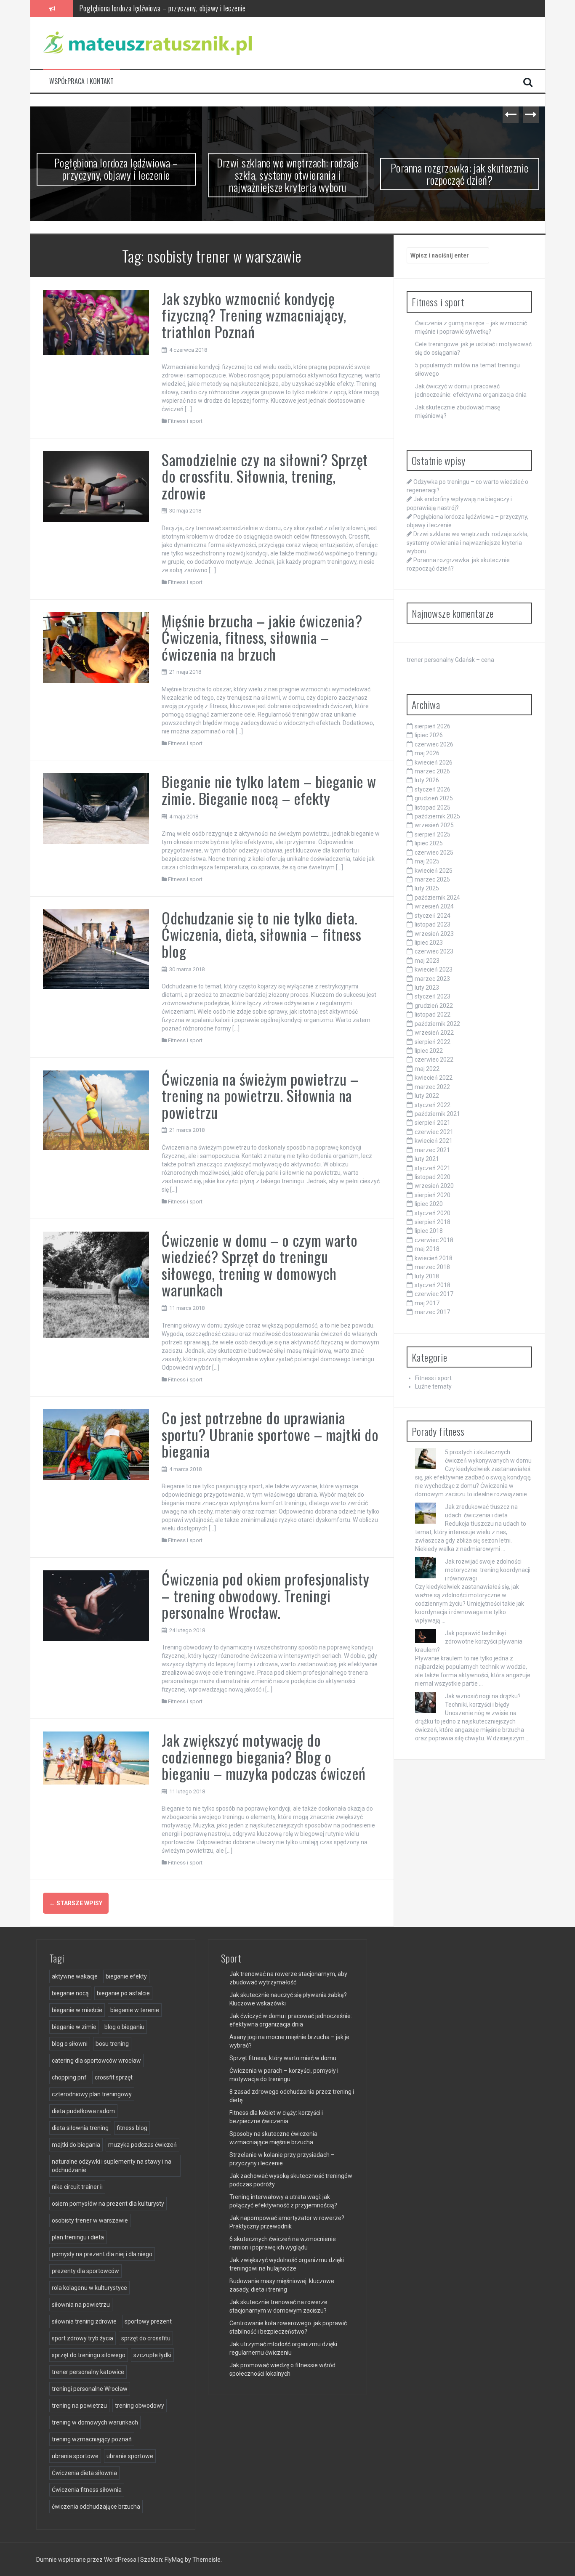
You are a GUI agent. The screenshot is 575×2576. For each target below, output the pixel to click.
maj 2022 (427, 1069)
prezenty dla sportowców (85, 2271)
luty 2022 (427, 1096)
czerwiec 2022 (434, 1060)
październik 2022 (437, 1024)
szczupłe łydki (152, 2355)
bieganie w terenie (135, 2010)
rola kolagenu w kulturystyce (89, 2288)
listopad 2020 (433, 1177)
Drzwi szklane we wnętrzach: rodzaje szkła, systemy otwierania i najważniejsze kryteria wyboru (210, 8)
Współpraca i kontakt (81, 81)
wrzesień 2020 (434, 1186)
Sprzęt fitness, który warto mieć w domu (283, 2058)
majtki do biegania (76, 2145)
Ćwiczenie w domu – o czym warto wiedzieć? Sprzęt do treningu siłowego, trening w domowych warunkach (260, 1265)
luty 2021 (427, 1159)
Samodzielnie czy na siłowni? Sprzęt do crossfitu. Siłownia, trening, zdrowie (265, 476)
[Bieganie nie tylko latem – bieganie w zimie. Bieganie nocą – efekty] (96, 808)
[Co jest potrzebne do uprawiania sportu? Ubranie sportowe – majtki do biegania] (96, 1444)
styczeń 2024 (433, 916)
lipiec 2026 (429, 735)
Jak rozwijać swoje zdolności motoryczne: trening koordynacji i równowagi (488, 1570)
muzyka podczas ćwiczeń (142, 2145)
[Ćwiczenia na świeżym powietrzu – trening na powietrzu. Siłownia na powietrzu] (96, 1110)
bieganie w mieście (77, 2010)
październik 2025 (437, 816)
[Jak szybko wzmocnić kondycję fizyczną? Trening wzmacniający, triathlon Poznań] (96, 321)
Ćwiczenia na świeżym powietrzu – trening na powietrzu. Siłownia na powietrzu (260, 1095)
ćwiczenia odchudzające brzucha (96, 2507)
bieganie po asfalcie (123, 1993)
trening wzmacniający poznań (92, 2439)
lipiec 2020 (429, 1204)
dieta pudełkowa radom (83, 2111)
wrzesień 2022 (434, 1033)
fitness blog (132, 2128)
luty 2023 (427, 988)
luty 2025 (427, 888)
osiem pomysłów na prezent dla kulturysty (108, 2204)
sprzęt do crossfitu (146, 2338)
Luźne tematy (433, 1386)
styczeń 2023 (433, 996)
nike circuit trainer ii (77, 2187)
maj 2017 (427, 1303)
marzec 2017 (432, 1312)
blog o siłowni (70, 2044)
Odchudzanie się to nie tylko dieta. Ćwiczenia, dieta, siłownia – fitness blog (261, 934)
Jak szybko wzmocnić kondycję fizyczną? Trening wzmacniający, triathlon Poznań (254, 315)
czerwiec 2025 (434, 852)
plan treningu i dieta (78, 2237)
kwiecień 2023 (434, 969)
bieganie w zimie (74, 2027)
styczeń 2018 (433, 1285)
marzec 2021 (432, 1150)
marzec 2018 (432, 1267)
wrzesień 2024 (434, 906)
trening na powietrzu (79, 2406)
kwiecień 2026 (434, 762)
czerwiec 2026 (434, 744)
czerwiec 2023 (434, 951)
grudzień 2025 (434, 798)
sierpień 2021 (433, 1123)
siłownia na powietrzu (81, 2305)
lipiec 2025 (429, 843)
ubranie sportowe (130, 2456)
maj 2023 (427, 961)
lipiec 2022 (429, 1051)
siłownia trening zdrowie (84, 2321)
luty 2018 (427, 1276)
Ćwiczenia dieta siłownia (84, 2473)
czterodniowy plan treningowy (92, 2094)
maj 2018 (427, 1249)
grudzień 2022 (434, 1006)
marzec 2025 (432, 879)
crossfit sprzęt (114, 2077)
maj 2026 (427, 753)
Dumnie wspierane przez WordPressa (87, 2560)
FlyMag (174, 2560)
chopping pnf (69, 2077)
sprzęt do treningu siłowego (89, 2355)
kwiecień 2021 (434, 1141)
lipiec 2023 (429, 943)
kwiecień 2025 (434, 871)
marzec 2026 (432, 771)
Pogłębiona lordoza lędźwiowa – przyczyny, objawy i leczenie (116, 169)
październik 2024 (437, 898)
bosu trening (112, 2044)
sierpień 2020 (433, 1195)
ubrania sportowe (75, 2456)
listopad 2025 (433, 807)
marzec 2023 (432, 979)
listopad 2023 (433, 924)
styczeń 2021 (433, 1168)
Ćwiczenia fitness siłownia (87, 2490)
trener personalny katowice (88, 2372)
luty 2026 (427, 780)
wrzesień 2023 (434, 934)
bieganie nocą (70, 1993)
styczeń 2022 (433, 1105)
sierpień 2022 (433, 1042)
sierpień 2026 (433, 726)
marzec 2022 (432, 1087)
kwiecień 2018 (434, 1258)
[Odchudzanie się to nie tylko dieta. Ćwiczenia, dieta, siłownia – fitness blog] (96, 948)
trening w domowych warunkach (95, 2422)
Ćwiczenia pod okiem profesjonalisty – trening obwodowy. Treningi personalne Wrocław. (266, 1595)
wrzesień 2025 (434, 825)
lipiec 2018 (429, 1231)
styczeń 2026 (433, 789)
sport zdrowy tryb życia (83, 2338)
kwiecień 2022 (434, 1078)
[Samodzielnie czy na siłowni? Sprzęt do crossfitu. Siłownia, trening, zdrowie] (96, 486)
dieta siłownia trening (80, 2128)
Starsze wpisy (76, 1903)
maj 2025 (427, 861)
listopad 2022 (433, 1014)
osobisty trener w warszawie (90, 2220)
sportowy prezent (148, 2321)
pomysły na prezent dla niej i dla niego (102, 2254)
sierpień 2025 (433, 834)
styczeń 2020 (433, 1213)
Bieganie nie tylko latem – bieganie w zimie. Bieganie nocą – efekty (269, 790)
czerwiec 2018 (434, 1240)
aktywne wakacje (75, 1976)
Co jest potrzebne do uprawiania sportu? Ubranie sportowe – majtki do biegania (270, 1434)
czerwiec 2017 (434, 1294)
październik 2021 (437, 1114)
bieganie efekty (126, 1976)
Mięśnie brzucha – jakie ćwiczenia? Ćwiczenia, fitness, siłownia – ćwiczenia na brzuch (262, 637)
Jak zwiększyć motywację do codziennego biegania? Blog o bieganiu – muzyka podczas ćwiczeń (264, 1756)
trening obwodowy (140, 2406)
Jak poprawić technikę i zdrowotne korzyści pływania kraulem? (469, 1641)
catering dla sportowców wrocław (96, 2061)
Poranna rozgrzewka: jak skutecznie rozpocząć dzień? (460, 174)
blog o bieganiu (124, 2027)
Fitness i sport (185, 421)
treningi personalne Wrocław (90, 2389)
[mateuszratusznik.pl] (148, 42)
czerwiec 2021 (434, 1132)
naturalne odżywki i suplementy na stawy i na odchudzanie (112, 2166)
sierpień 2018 (433, 1222)
